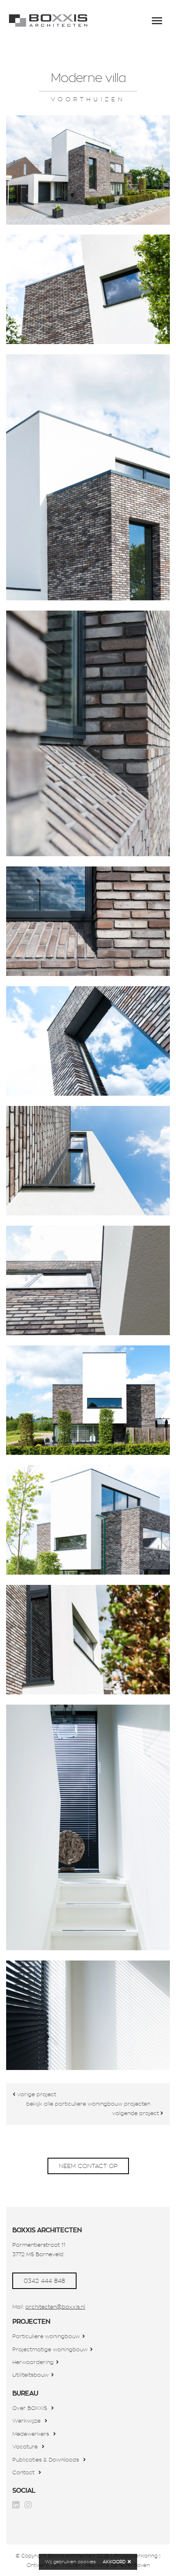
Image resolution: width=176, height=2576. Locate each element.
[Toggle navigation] (157, 21)
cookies (87, 2562)
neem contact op (88, 2166)
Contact (23, 2472)
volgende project (136, 2113)
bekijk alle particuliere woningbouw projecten (88, 2104)
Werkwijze (26, 2421)
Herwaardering (33, 2362)
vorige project (36, 2094)
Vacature (25, 2447)
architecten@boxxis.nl (55, 2307)
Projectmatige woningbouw (50, 2349)
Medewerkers (31, 2434)
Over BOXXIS (30, 2408)
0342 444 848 (44, 2281)
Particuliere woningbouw (46, 2336)
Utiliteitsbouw (30, 2375)
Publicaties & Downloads (46, 2460)
